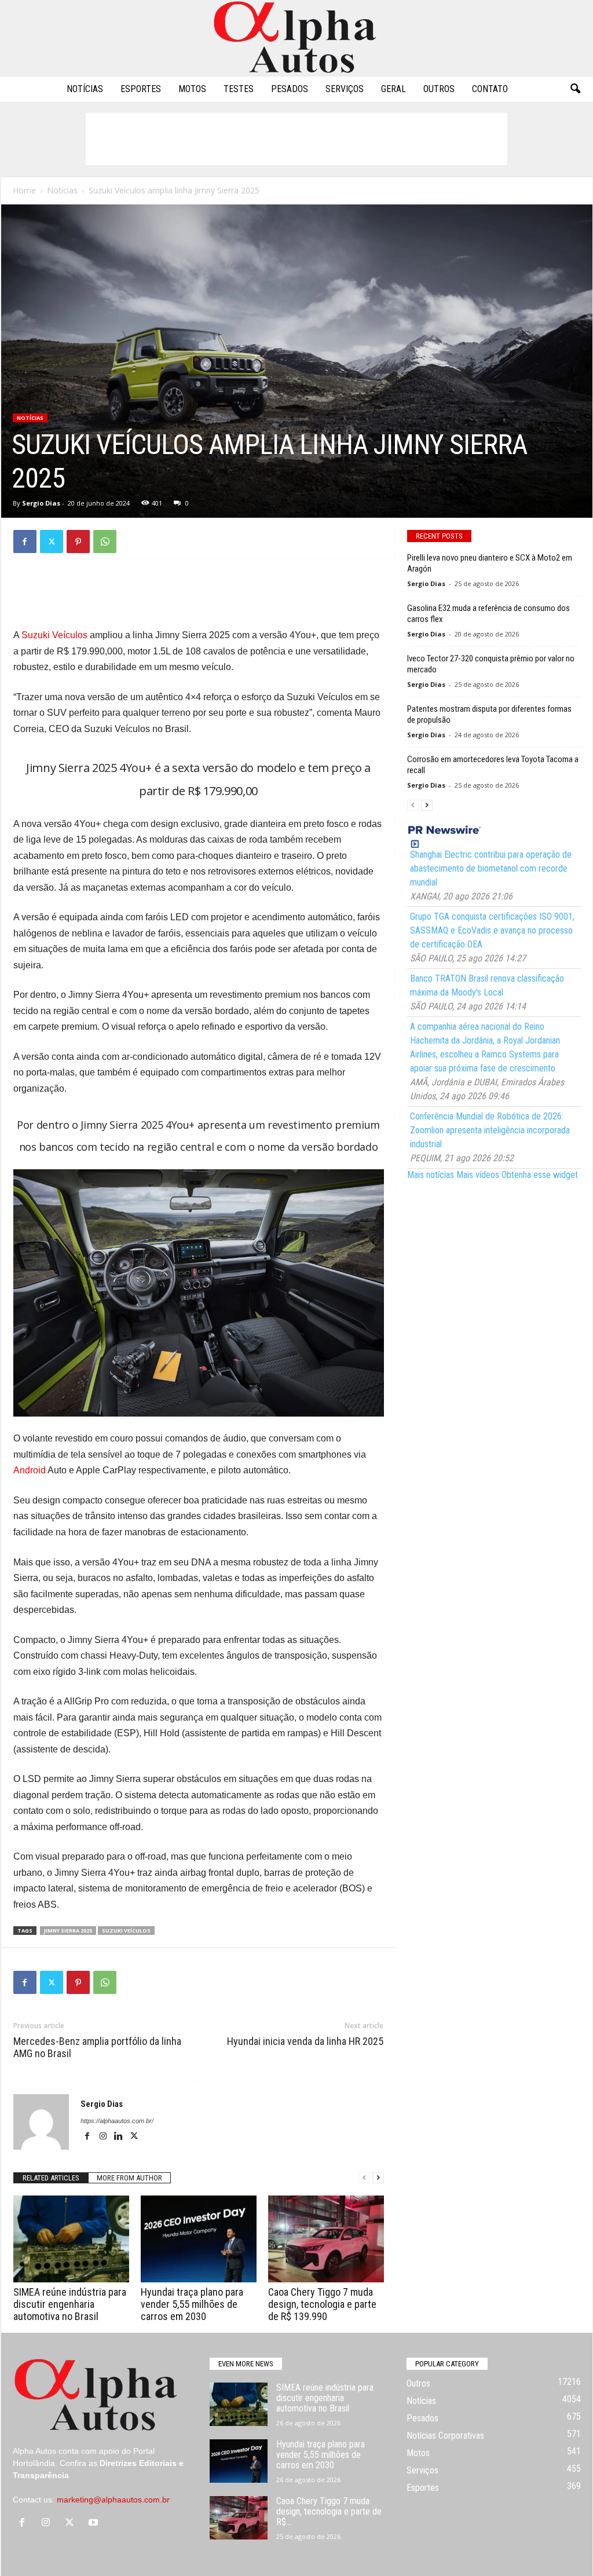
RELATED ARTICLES (51, 2178)
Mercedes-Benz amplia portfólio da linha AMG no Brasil (97, 2047)
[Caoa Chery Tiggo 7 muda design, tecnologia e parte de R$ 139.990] (326, 2239)
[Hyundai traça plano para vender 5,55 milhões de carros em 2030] (199, 2239)
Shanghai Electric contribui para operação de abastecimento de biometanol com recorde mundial (491, 868)
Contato (490, 89)
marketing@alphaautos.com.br (113, 2500)
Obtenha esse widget (540, 1175)
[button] (575, 89)
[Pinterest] (78, 541)
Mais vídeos (478, 1175)
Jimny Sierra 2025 (68, 1931)
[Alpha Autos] (296, 38)
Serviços (345, 89)
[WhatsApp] (105, 541)
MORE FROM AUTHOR (129, 2178)
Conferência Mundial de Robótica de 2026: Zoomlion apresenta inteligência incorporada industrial (490, 1130)
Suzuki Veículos (54, 635)
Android (30, 1470)
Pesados (290, 89)
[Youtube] (95, 2523)
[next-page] (378, 2178)
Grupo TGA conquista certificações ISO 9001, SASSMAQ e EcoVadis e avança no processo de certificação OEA (492, 930)
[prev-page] (364, 2178)
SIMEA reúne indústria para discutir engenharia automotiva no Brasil (70, 2304)
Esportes (141, 89)
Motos (192, 89)
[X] (52, 541)
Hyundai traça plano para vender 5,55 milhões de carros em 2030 (192, 2304)
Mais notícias (431, 1175)
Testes (239, 89)
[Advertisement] (296, 139)
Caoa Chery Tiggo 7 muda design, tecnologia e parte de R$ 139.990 (322, 2304)
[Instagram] (104, 2137)
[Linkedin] (120, 2137)
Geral (393, 89)
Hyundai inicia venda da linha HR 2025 (305, 2041)
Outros (439, 89)
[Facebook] (25, 541)
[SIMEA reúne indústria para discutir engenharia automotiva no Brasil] (71, 2239)
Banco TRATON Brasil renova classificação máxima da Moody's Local (487, 985)
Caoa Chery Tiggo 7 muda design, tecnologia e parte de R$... (329, 2511)
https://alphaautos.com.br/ (117, 2121)
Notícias (85, 89)
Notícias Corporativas (445, 2436)
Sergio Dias (41, 503)
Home (24, 190)
